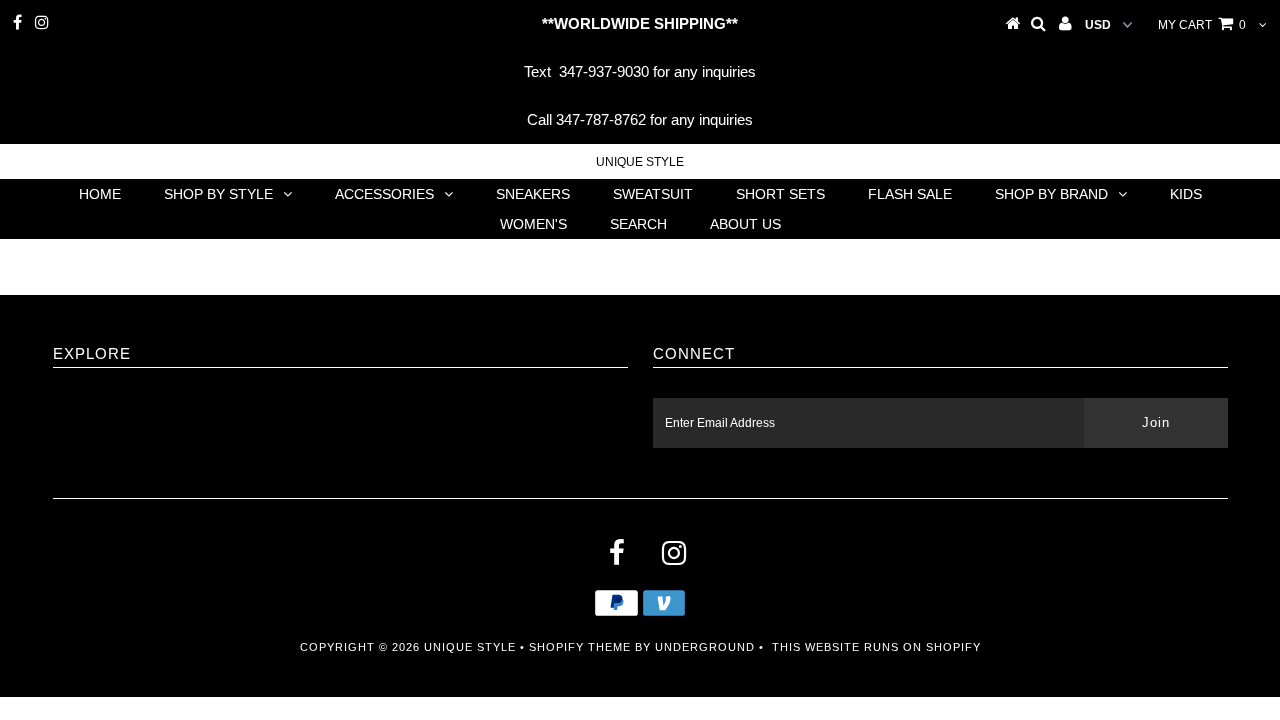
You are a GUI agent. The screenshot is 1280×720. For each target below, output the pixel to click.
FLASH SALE (910, 194)
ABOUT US (745, 224)
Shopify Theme (580, 647)
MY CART (1202, 25)
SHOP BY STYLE (218, 194)
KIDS (1186, 194)
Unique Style (640, 162)
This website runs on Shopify (876, 647)
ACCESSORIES (384, 194)
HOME (100, 194)
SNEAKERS (533, 194)
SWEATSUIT (653, 194)
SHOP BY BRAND (1051, 194)
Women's (533, 224)
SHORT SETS (780, 194)
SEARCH (638, 224)
